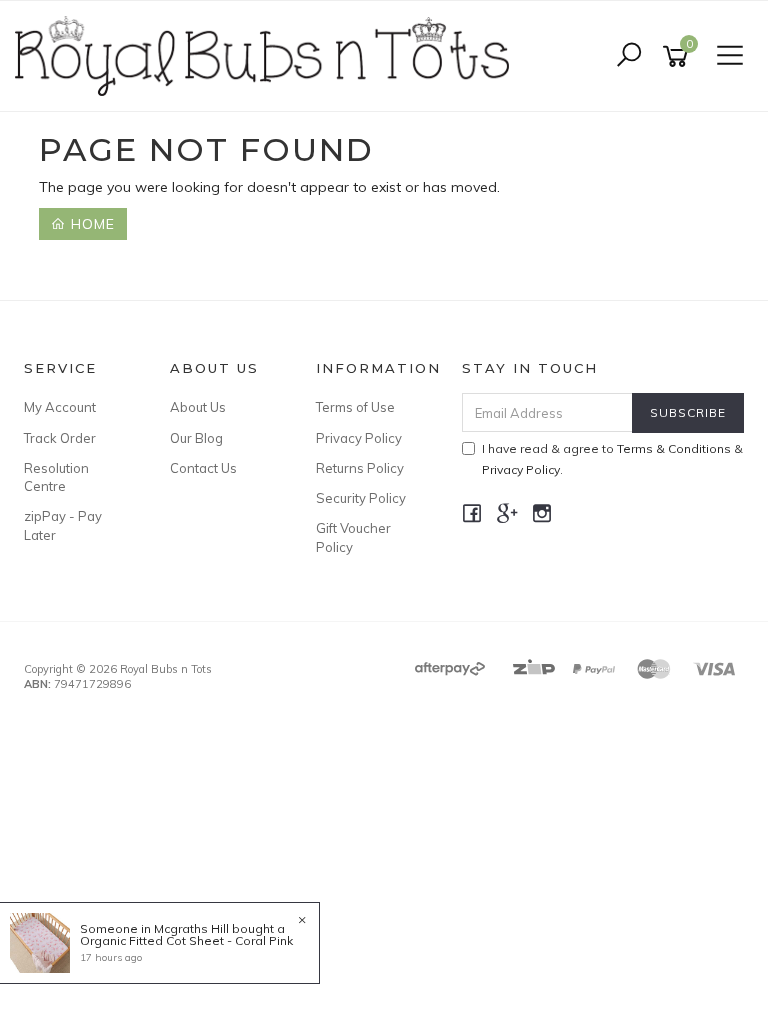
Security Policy (361, 498)
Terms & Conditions (674, 448)
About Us (198, 407)
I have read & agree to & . (612, 459)
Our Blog (196, 438)
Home (90, 224)
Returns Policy (360, 468)
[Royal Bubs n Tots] (267, 55)
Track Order (60, 438)
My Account (60, 407)
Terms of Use (355, 407)
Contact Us (203, 468)
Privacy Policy (359, 438)
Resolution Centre (56, 477)
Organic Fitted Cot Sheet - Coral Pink (186, 940)
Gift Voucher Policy (353, 537)
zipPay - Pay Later (63, 525)
